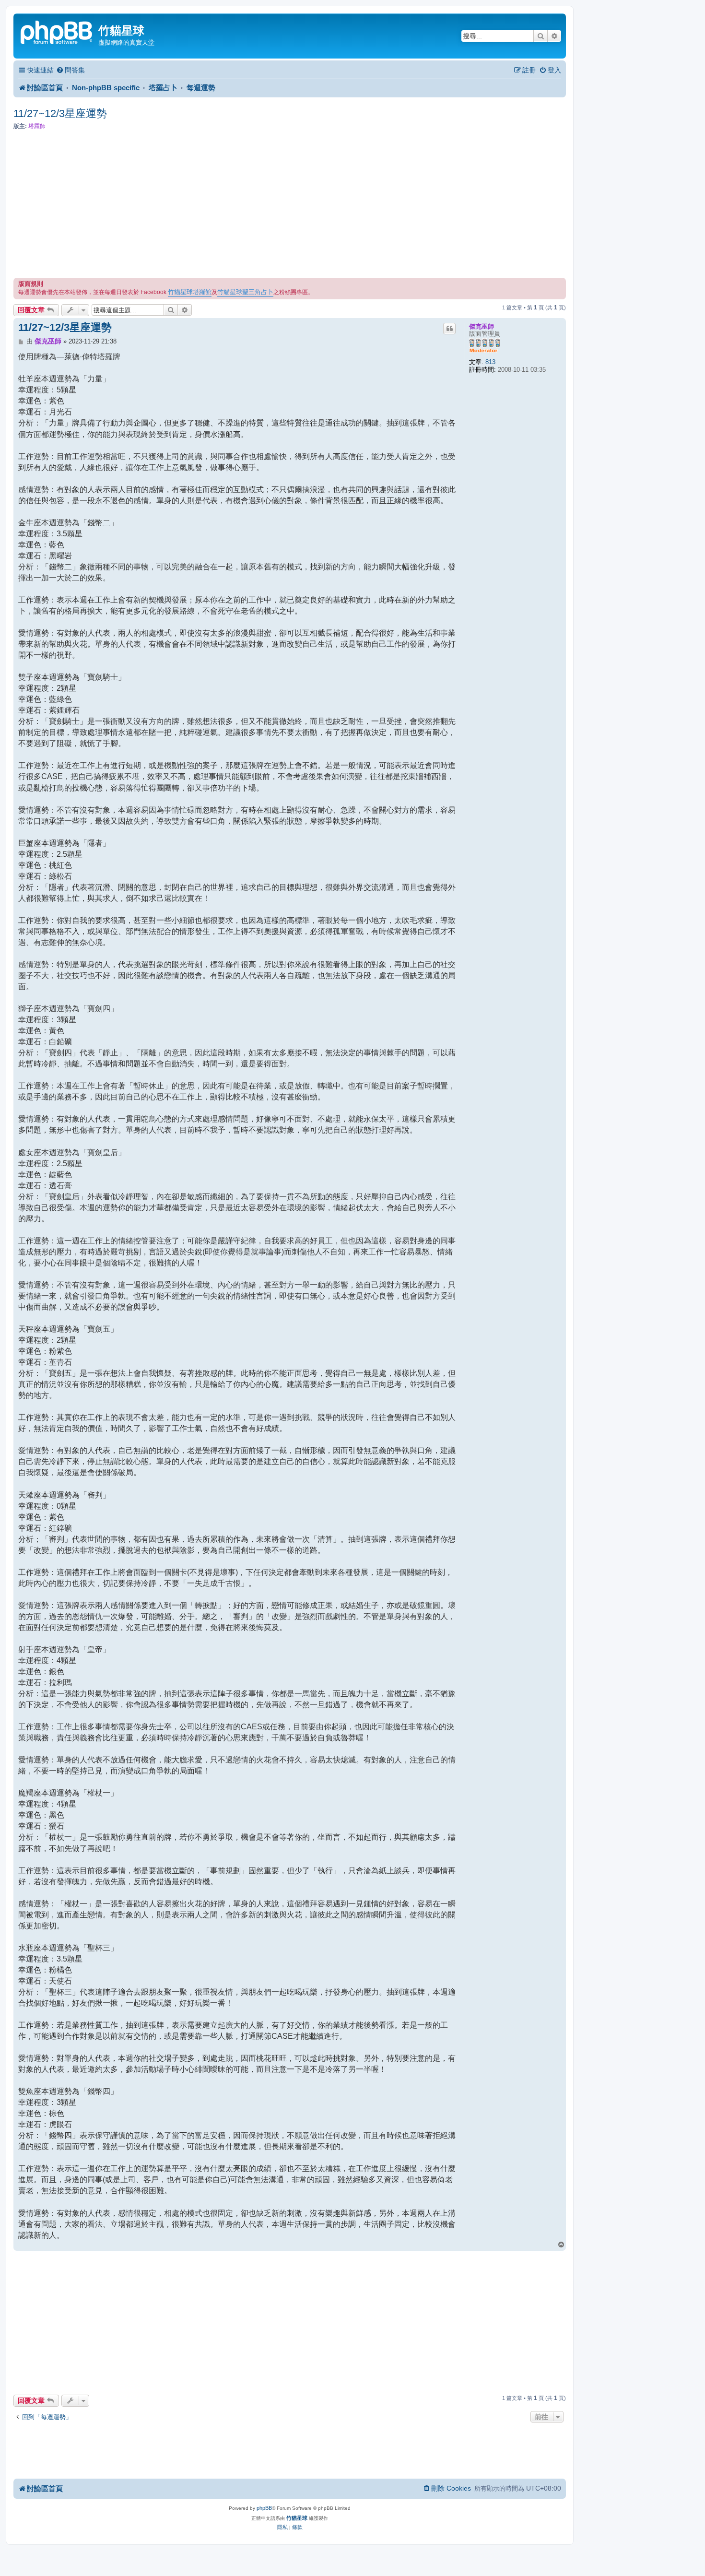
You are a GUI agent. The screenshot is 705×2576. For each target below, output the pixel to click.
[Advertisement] (290, 206)
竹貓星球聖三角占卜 (245, 292)
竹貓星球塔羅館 (190, 292)
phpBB (264, 2508)
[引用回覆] (449, 329)
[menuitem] (70, 70)
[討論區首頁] (57, 31)
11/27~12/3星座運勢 (60, 113)
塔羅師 (37, 126)
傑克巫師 (482, 326)
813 (490, 362)
